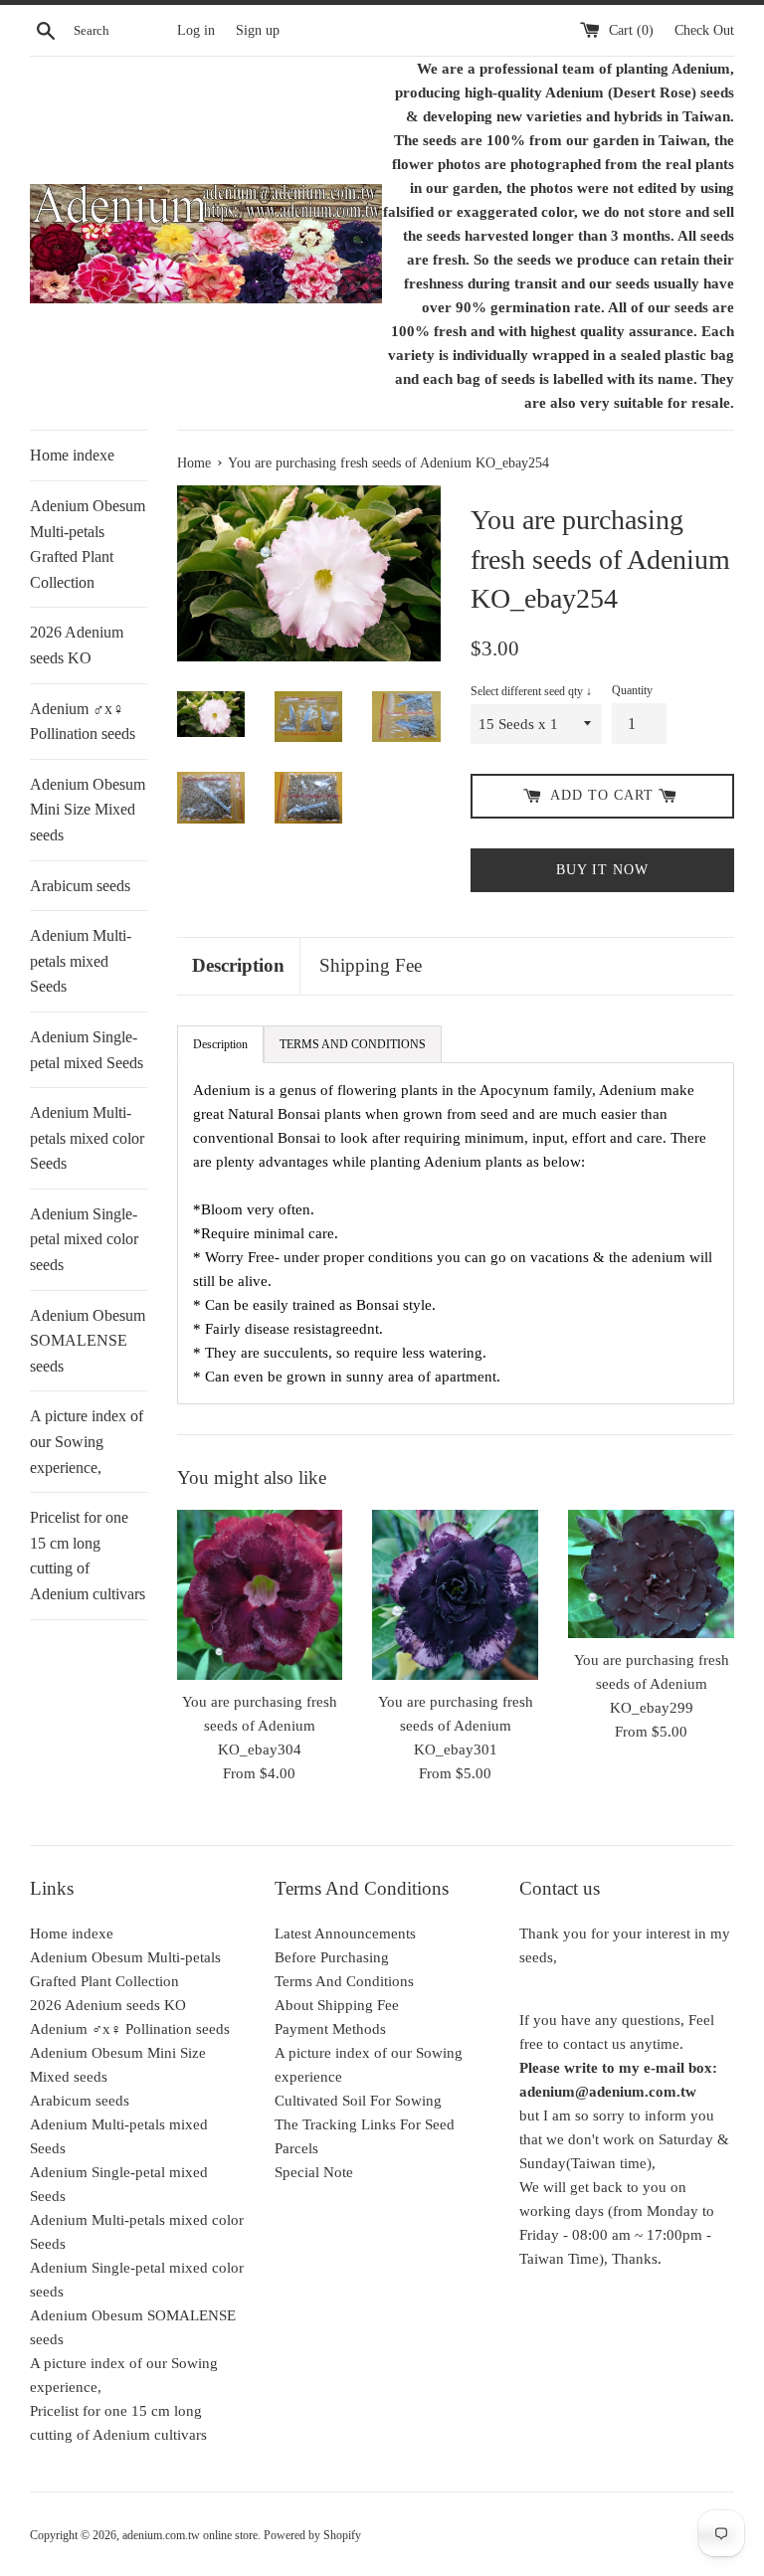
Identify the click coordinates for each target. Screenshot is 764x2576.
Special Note (314, 2172)
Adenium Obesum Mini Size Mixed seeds (88, 810)
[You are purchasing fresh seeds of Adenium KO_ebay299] (651, 1574)
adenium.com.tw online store (190, 2535)
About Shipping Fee (337, 2005)
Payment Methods (330, 2029)
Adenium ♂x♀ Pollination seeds (83, 722)
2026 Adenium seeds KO (77, 645)
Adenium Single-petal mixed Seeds (87, 1050)
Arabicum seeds (80, 886)
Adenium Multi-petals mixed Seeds (81, 961)
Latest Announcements (345, 1933)
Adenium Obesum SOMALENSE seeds (88, 1341)
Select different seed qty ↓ (531, 691)
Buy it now (602, 870)
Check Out (704, 30)
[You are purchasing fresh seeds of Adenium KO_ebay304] (260, 1594)
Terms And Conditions (344, 1981)
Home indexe (72, 455)
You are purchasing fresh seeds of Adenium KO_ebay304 (260, 1726)
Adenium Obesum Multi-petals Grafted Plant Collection (88, 544)
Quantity (632, 690)
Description (238, 965)
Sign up (258, 30)
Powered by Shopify (312, 2535)
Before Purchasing (332, 1957)
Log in (196, 30)
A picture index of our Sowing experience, (87, 1441)
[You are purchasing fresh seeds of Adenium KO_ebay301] (455, 1595)
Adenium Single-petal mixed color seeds (84, 1239)
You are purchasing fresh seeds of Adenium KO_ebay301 (456, 1726)
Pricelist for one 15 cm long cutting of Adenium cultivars (88, 1556)
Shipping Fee (371, 965)
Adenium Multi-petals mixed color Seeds (87, 1138)
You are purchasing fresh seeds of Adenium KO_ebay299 (652, 1684)
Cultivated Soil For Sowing (358, 2101)
